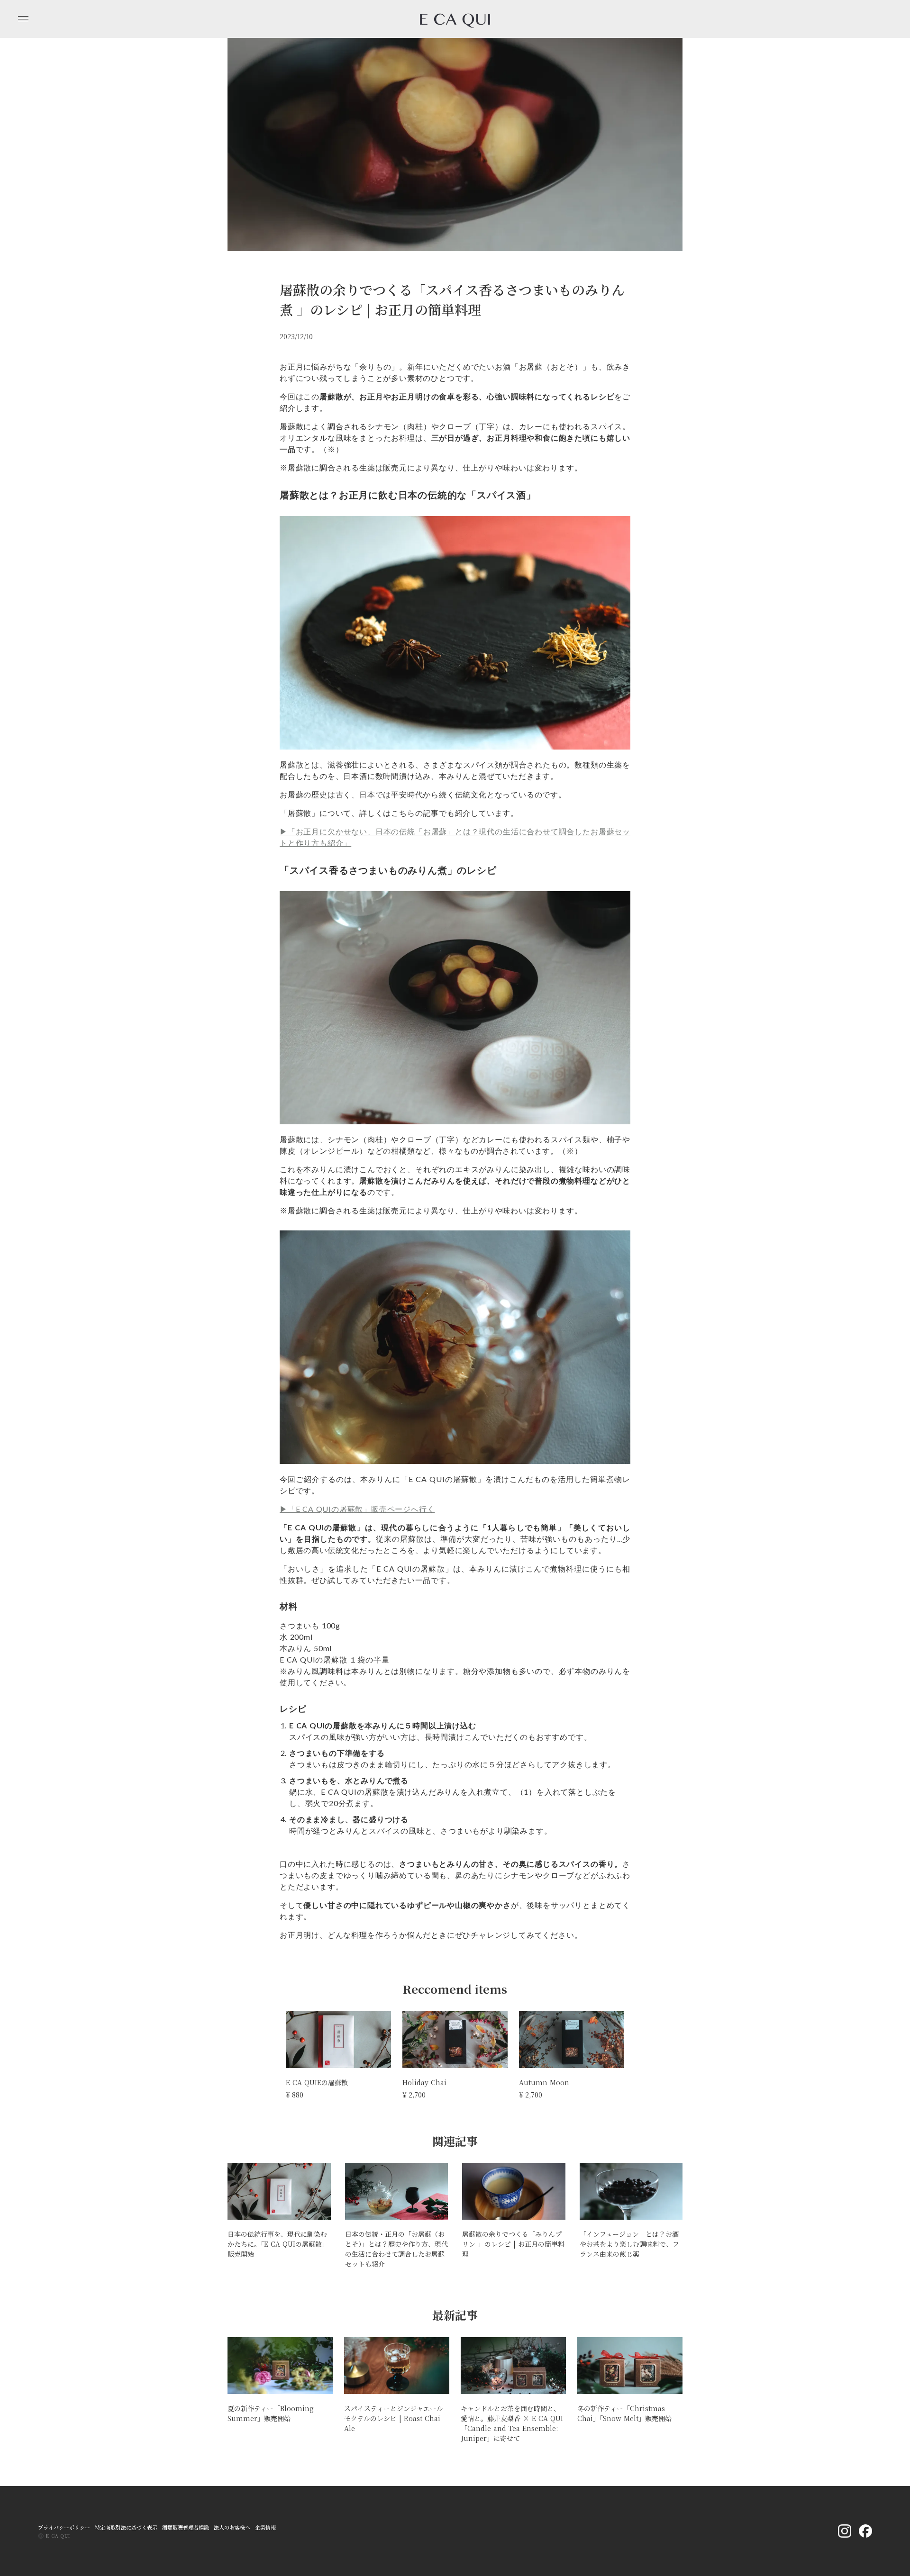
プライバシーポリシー (64, 2527)
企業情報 (265, 2527)
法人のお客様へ (232, 2527)
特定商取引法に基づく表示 (126, 2527)
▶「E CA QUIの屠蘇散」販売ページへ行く (357, 1509)
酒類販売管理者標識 (186, 2527)
